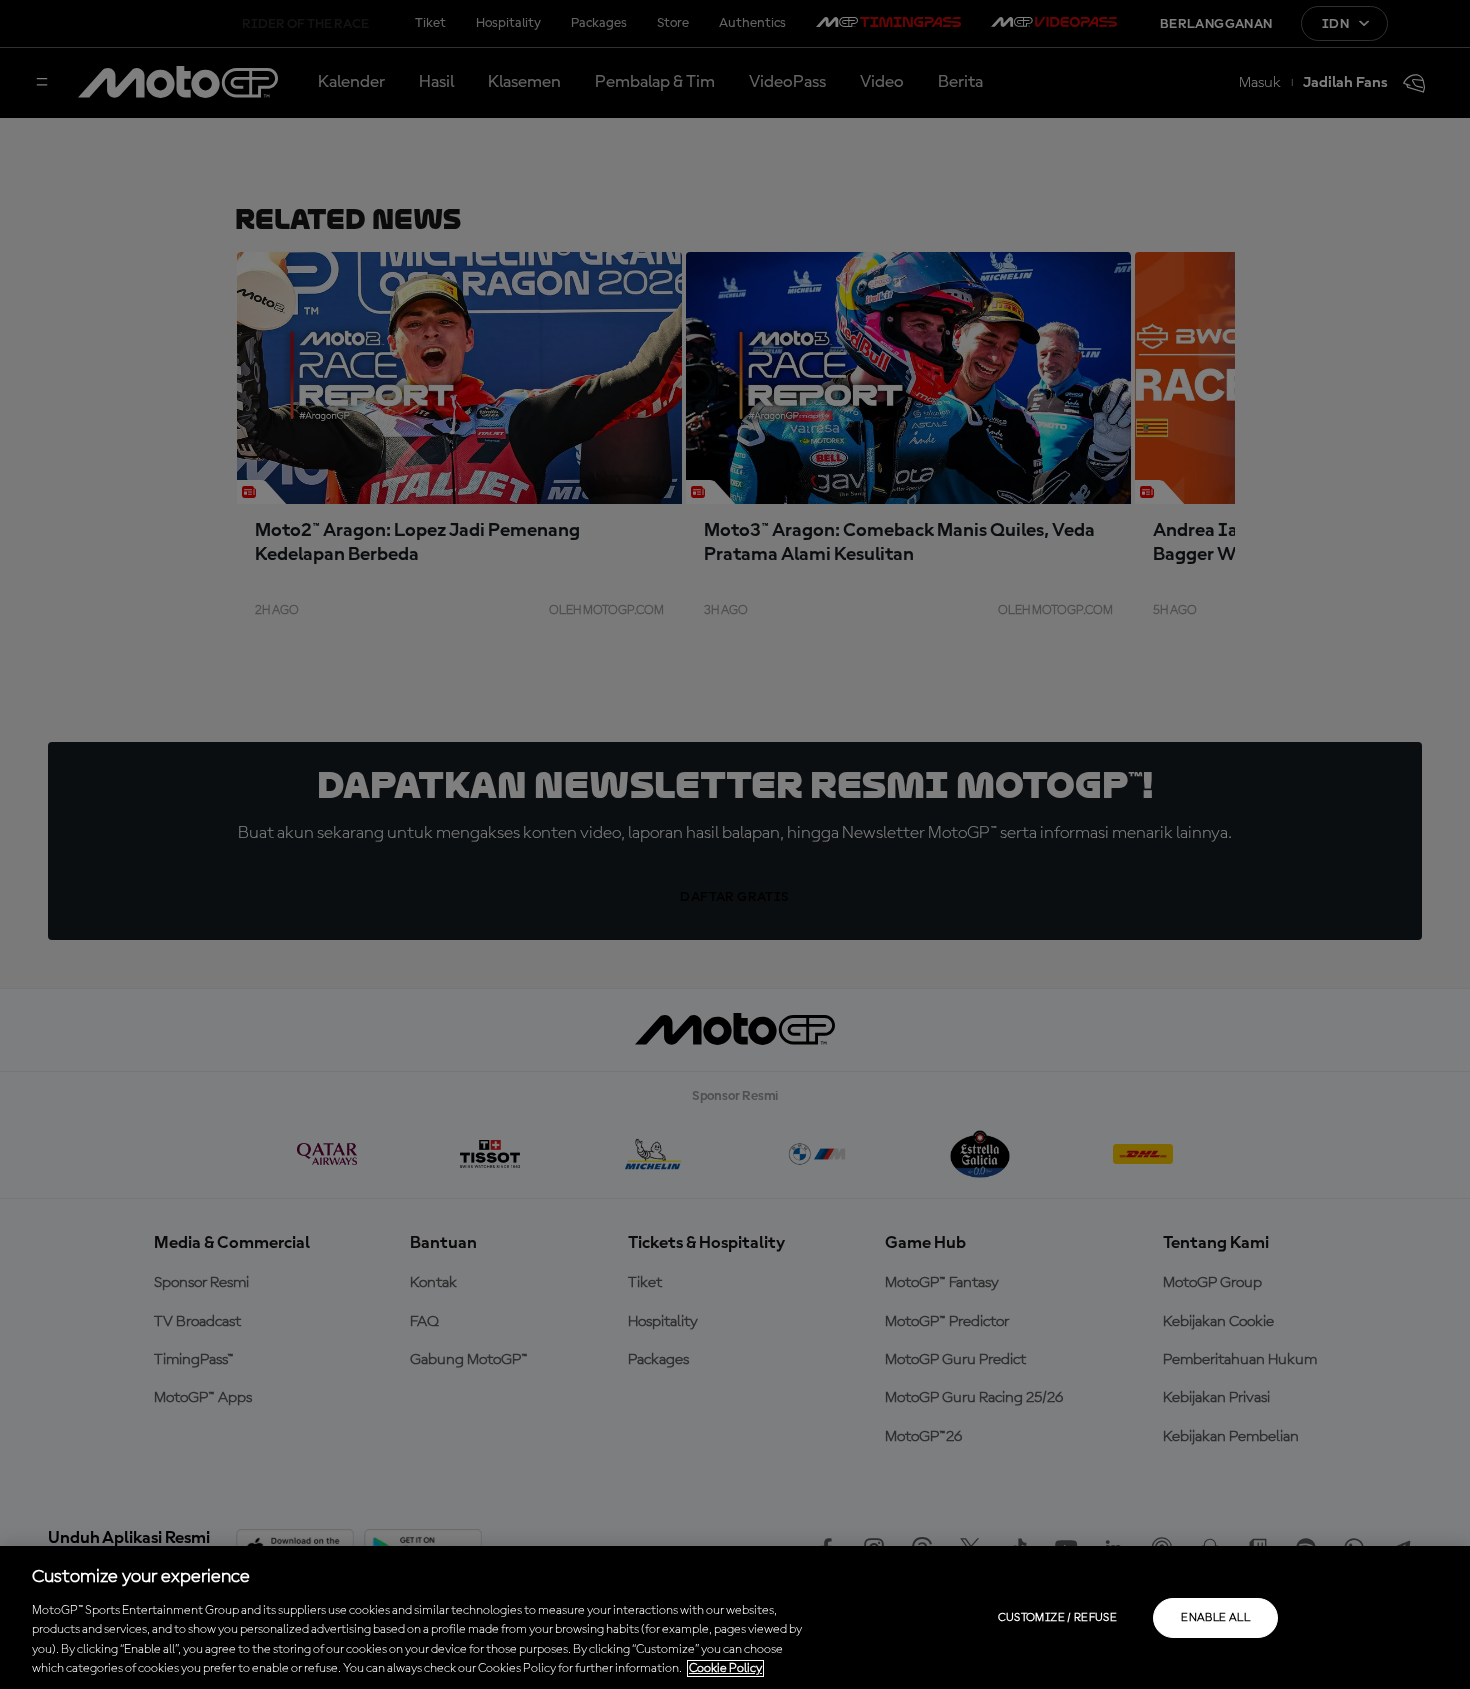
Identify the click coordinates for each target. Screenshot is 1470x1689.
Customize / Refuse (1057, 1618)
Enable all (1215, 1618)
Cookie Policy (725, 1668)
